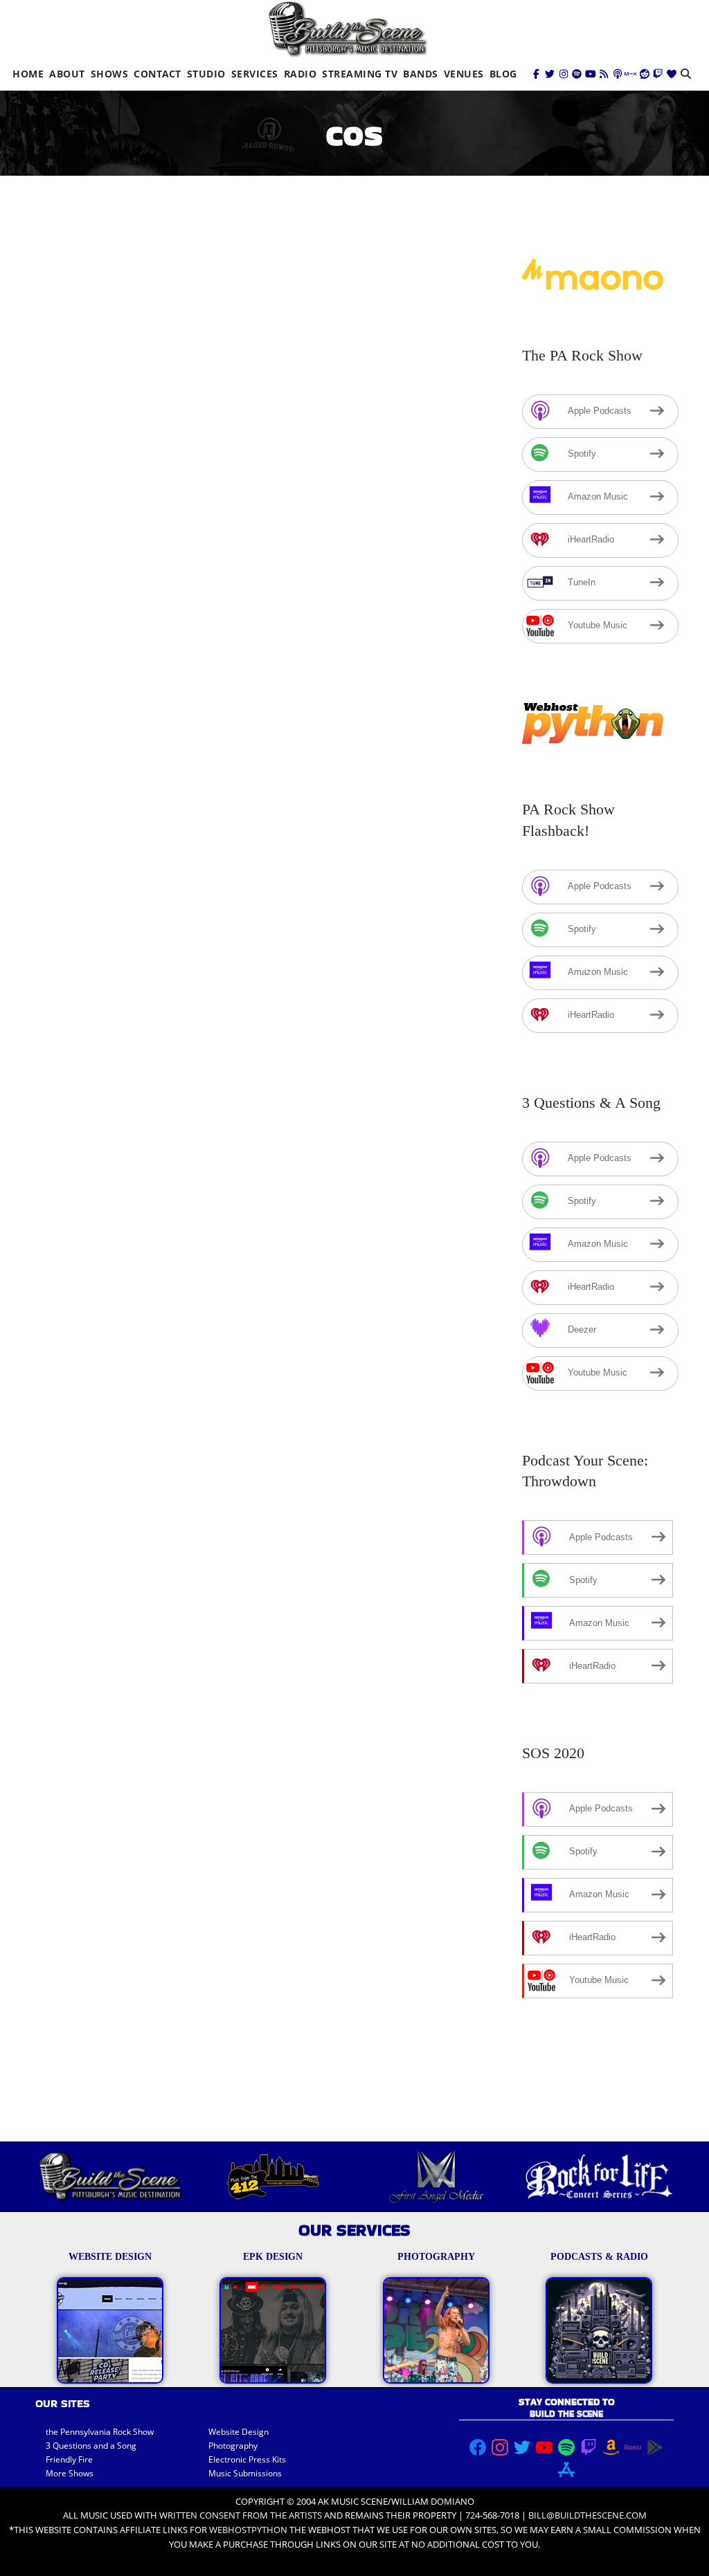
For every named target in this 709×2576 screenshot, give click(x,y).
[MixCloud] (631, 74)
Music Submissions (245, 2473)
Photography (233, 2446)
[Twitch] (658, 74)
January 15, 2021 (89, 602)
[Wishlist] (672, 74)
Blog (503, 74)
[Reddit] (645, 74)
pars (329, 602)
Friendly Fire (69, 2459)
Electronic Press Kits (247, 2459)
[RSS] (604, 74)
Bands (421, 74)
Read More (76, 894)
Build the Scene (189, 602)
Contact (158, 74)
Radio (300, 74)
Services (255, 74)
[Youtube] (591, 74)
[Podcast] (618, 74)
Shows (110, 74)
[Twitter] (550, 74)
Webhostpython (248, 2530)
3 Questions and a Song (91, 2446)
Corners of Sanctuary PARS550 (160, 582)
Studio (206, 74)
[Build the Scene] (348, 29)
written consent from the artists (241, 2515)
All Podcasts (282, 602)
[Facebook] (537, 74)
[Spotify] (577, 74)
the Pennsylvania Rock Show (100, 2432)
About (67, 74)
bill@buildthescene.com (587, 2515)
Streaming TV (360, 74)
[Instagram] (564, 74)
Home (28, 74)
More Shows (70, 2473)
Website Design (239, 2432)
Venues (464, 74)
